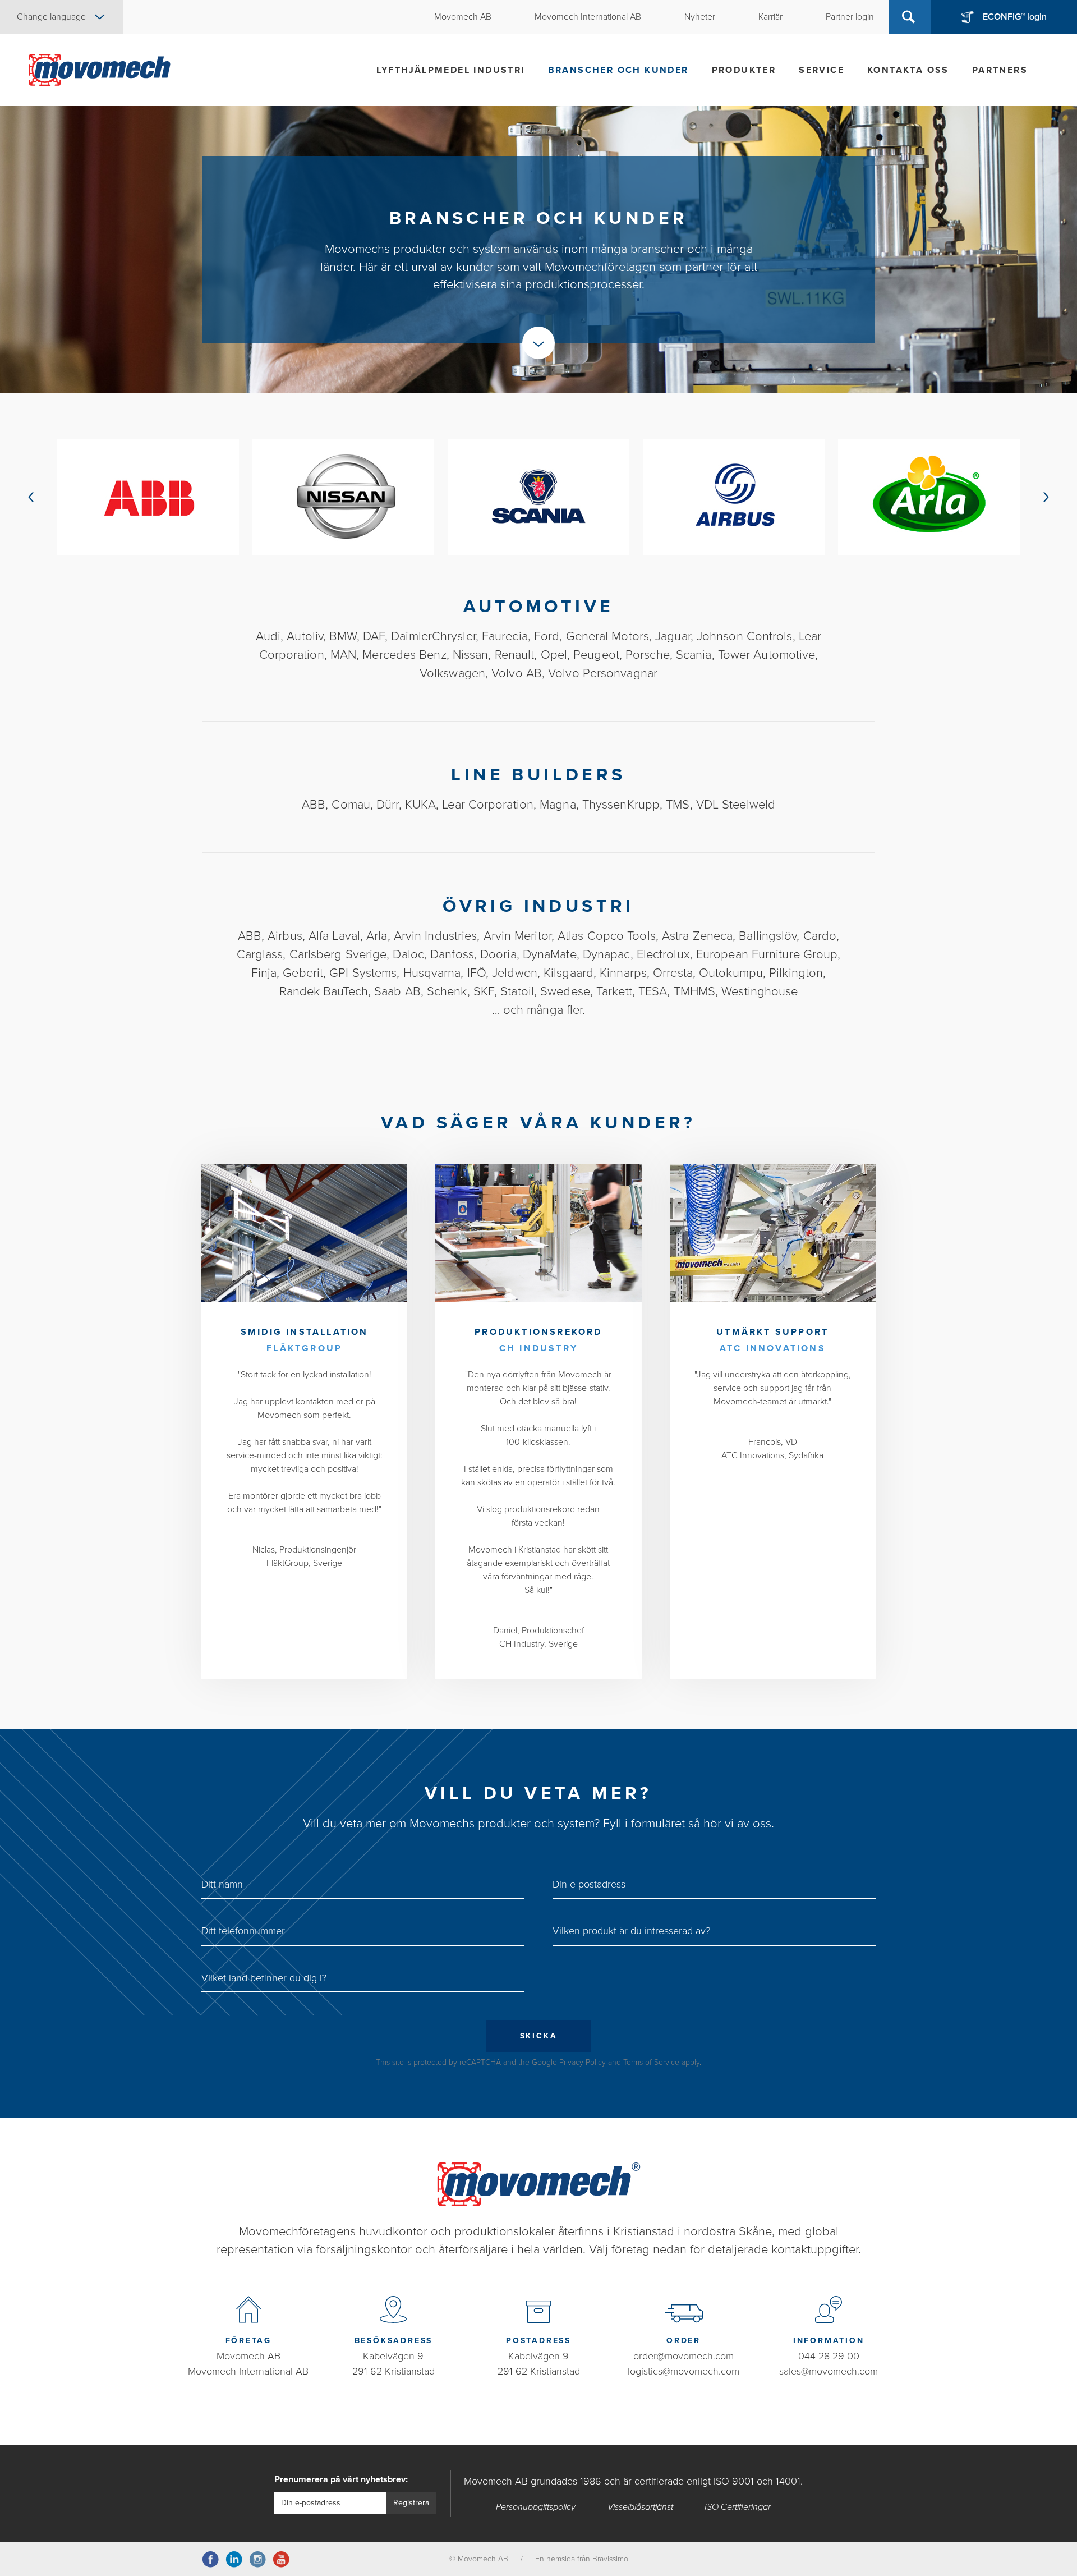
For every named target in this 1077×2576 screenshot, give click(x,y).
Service (821, 70)
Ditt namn (222, 1884)
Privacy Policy (583, 2062)
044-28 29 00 (829, 2356)
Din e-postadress (589, 1884)
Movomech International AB (248, 2371)
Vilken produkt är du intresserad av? (631, 1931)
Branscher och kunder (618, 70)
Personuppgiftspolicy (536, 2507)
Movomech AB (248, 2356)
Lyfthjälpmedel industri (450, 70)
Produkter (744, 70)
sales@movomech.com (829, 2371)
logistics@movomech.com (684, 2371)
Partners (1000, 70)
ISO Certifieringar (738, 2507)
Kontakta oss (908, 70)
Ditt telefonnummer (243, 1931)
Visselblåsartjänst (640, 2507)
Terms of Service (651, 2062)
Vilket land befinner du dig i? (264, 1978)
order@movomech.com (684, 2356)
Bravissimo (610, 2559)
